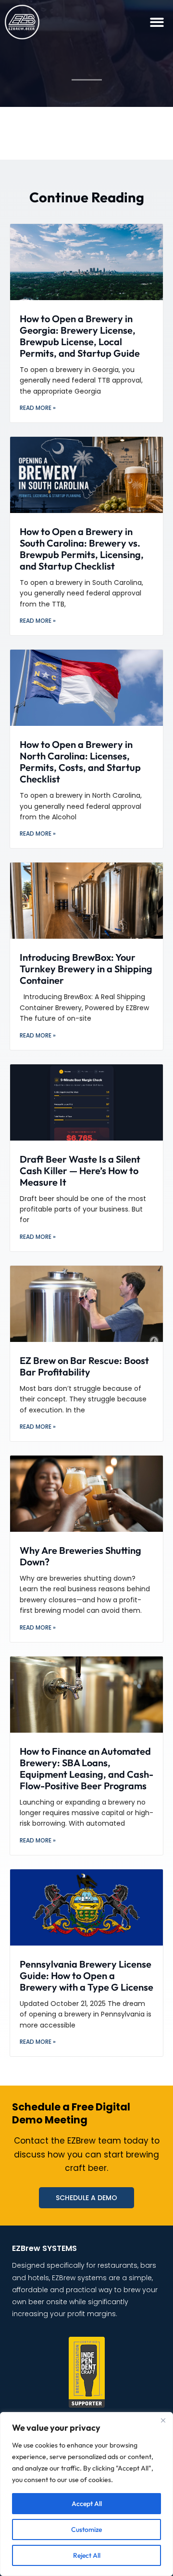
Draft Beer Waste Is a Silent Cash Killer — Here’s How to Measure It (80, 1171)
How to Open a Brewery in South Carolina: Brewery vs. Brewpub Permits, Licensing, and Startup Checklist (82, 549)
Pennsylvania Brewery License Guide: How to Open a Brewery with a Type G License (86, 1976)
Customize (86, 2529)
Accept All (87, 2504)
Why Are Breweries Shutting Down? (80, 1556)
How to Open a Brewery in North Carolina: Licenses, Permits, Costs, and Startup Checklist (80, 762)
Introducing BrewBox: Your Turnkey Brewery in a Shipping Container (86, 969)
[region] (86, 2494)
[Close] (163, 2420)
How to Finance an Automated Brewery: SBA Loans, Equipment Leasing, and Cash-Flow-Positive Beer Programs (86, 1768)
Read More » (38, 408)
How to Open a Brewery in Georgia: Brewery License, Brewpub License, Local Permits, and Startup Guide (80, 336)
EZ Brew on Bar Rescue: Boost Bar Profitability (84, 1366)
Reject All (87, 2555)
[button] (157, 22)
